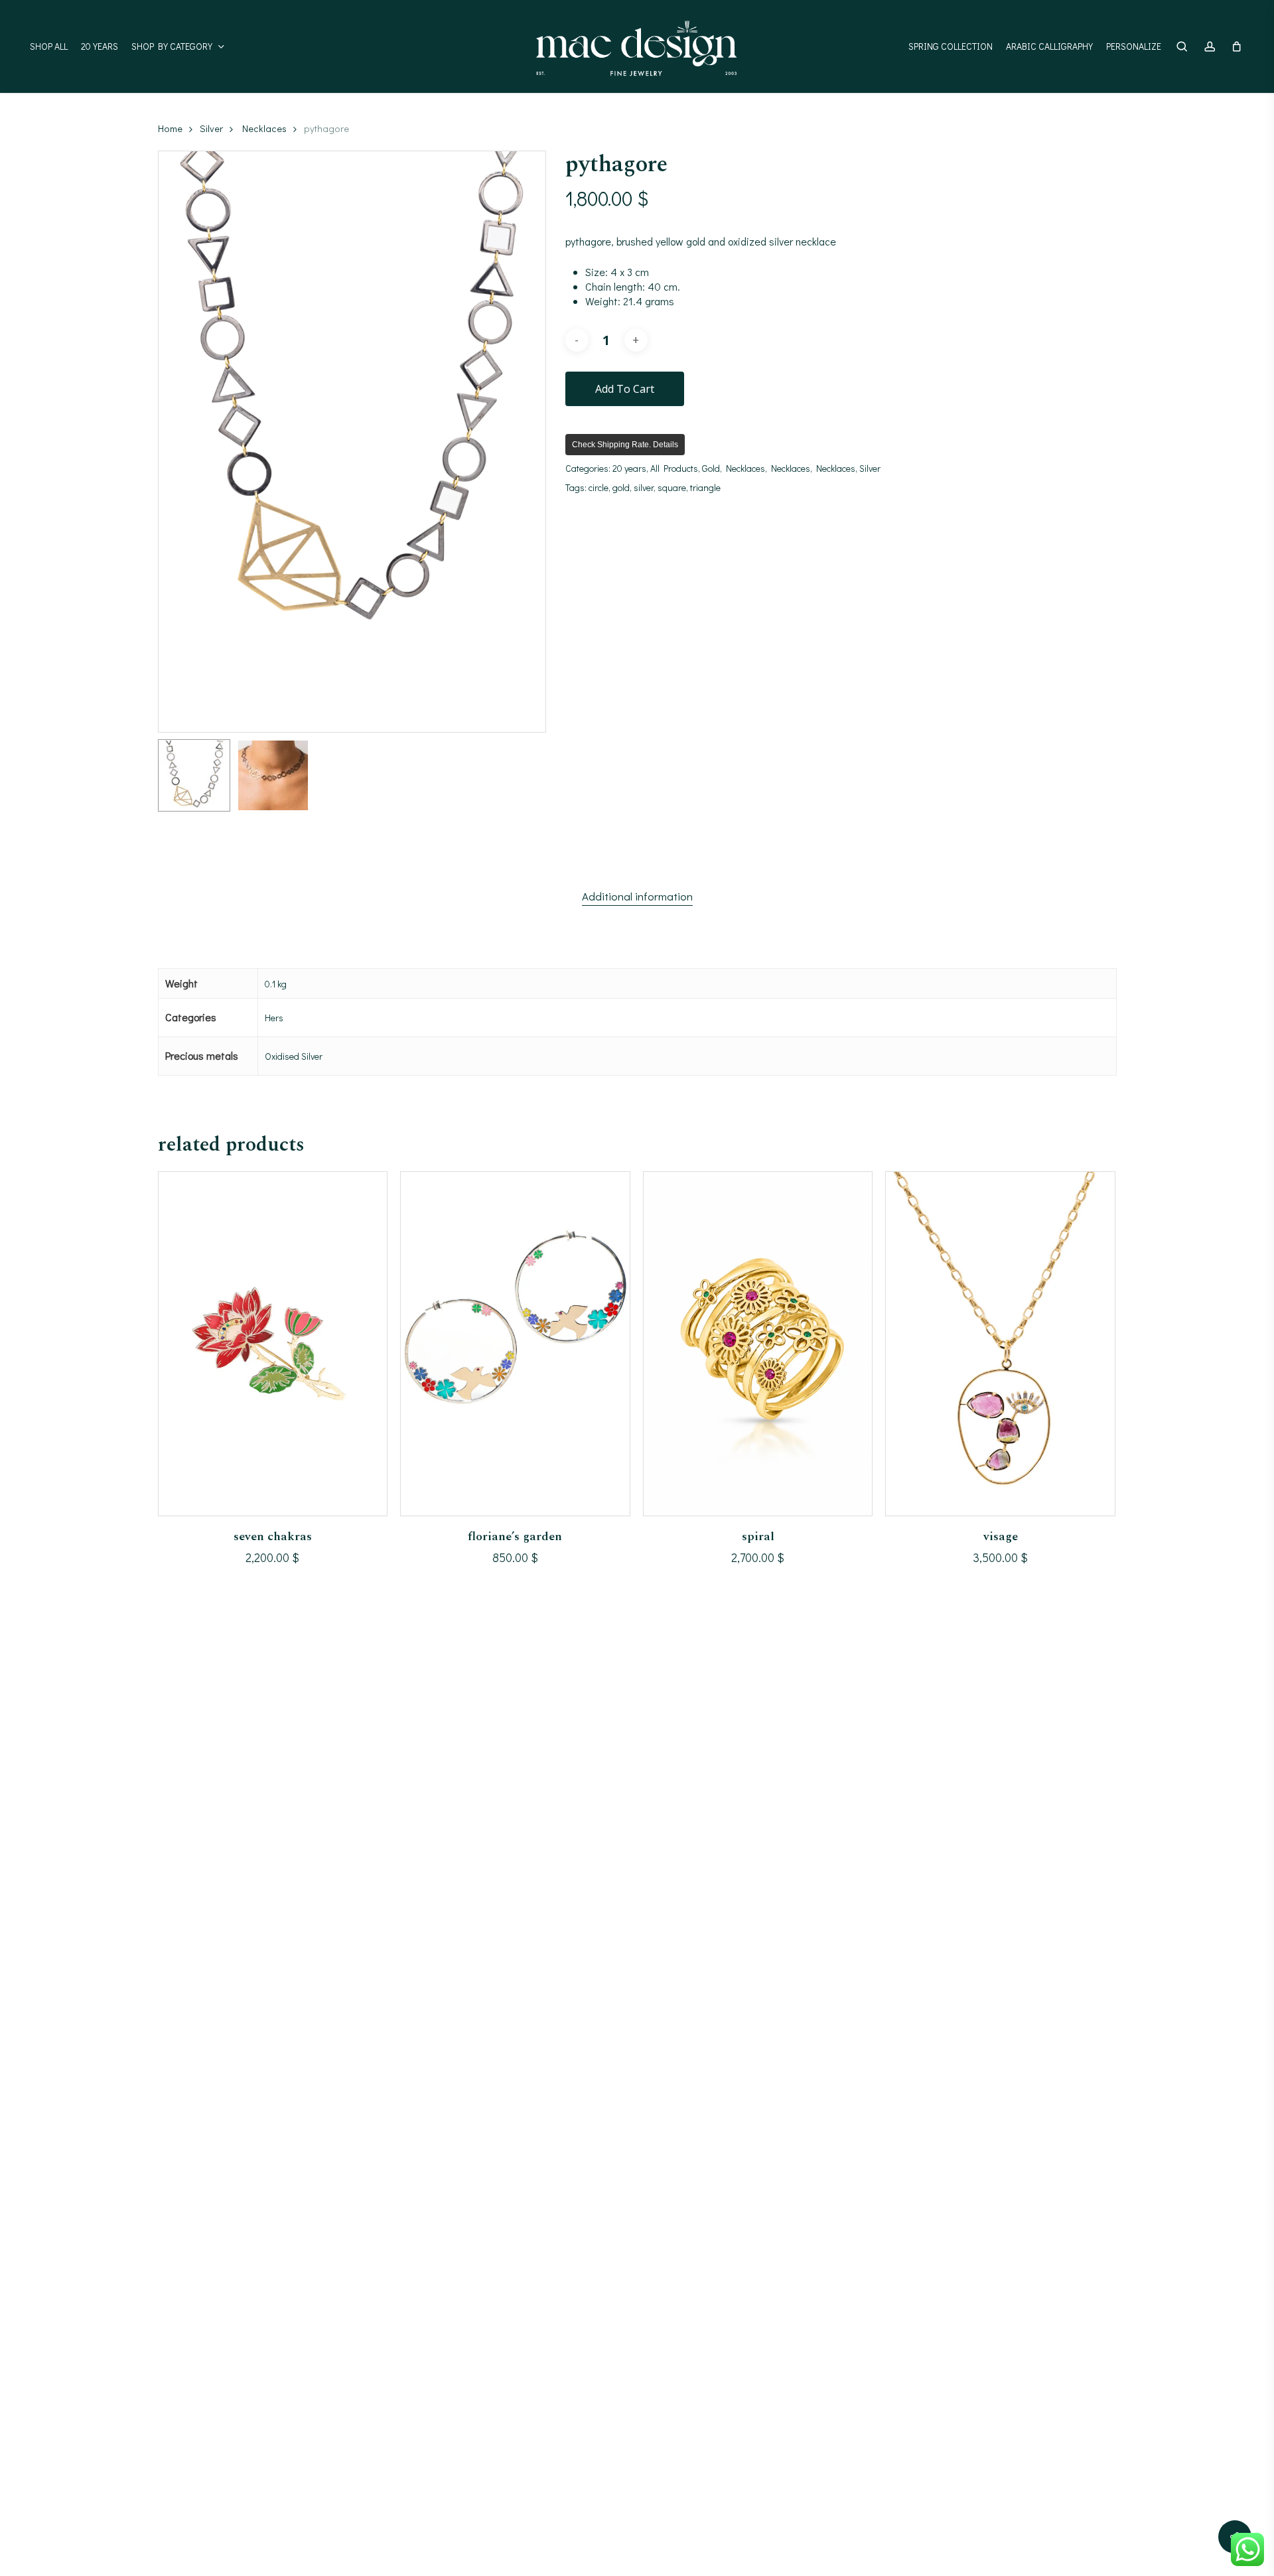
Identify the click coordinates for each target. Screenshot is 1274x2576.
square (672, 487)
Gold (711, 468)
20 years (629, 468)
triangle (705, 487)
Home (170, 128)
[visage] (1000, 1343)
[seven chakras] (273, 1343)
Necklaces (264, 128)
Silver (211, 128)
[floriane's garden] (515, 1343)
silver (644, 487)
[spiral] (758, 1343)
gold (621, 487)
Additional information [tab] (637, 896)
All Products (674, 468)
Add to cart (625, 389)
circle (599, 487)
